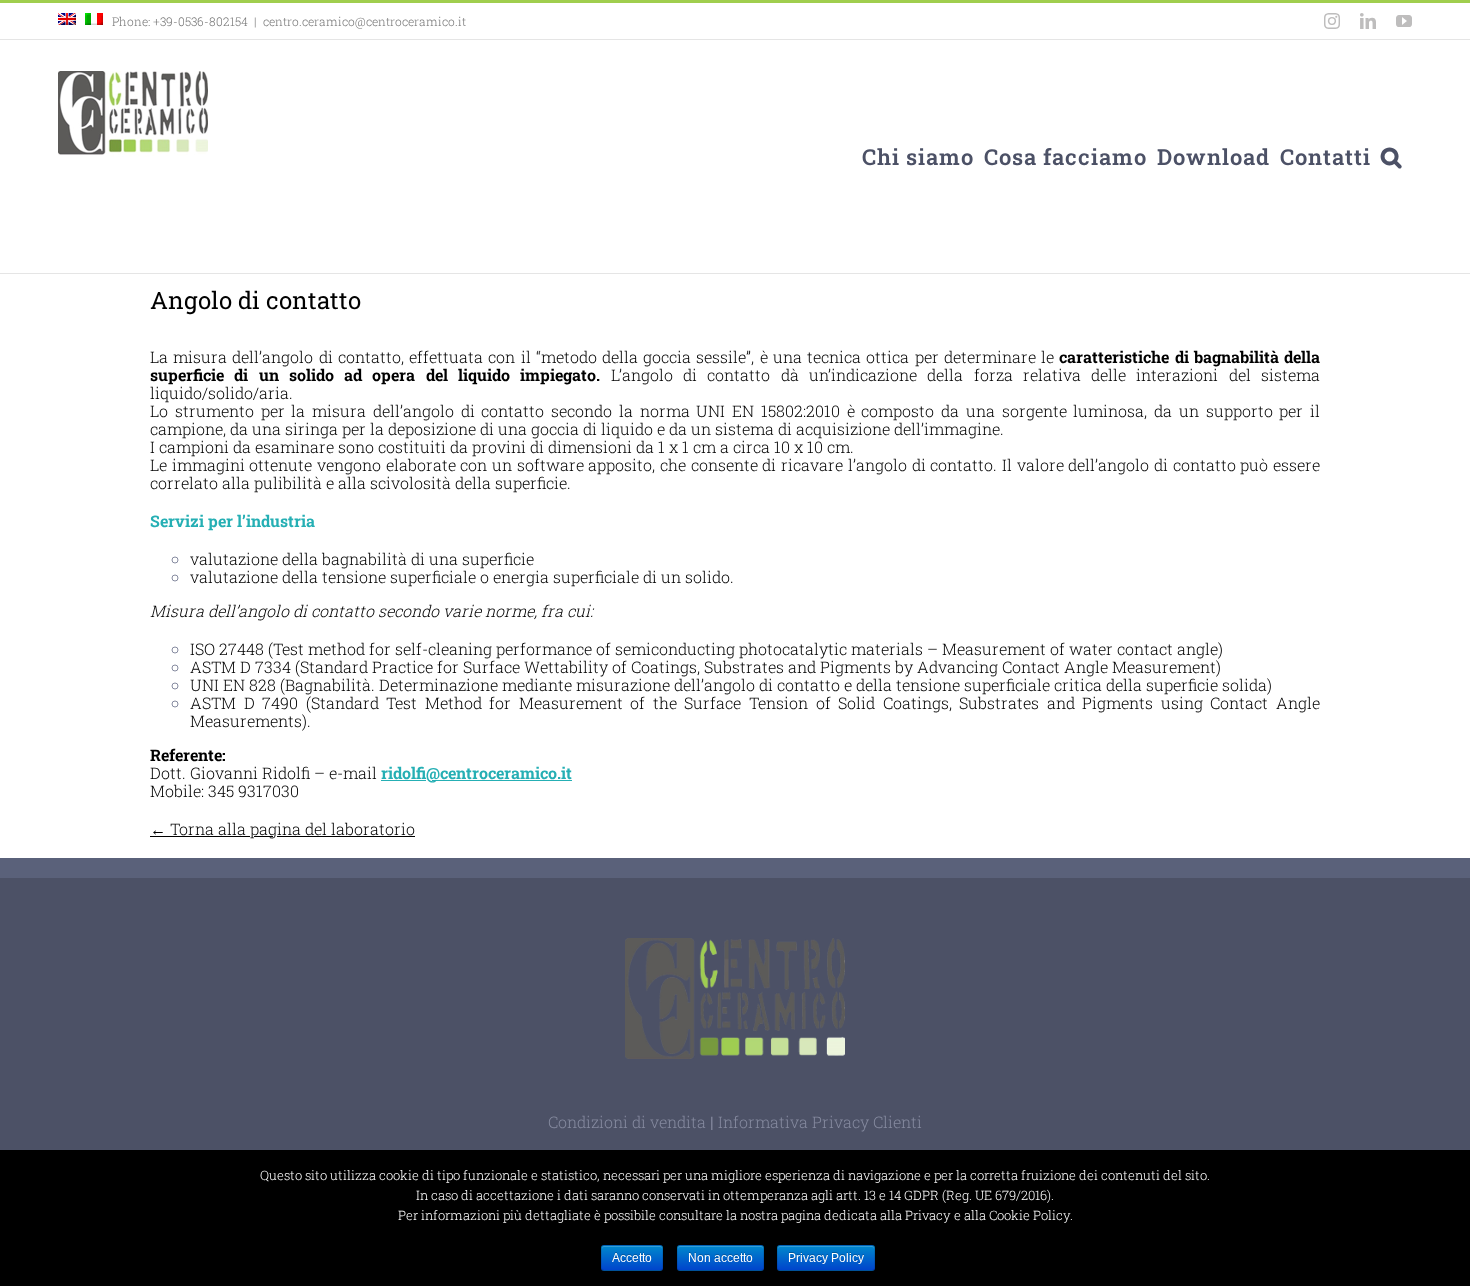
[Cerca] (1391, 156)
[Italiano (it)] (94, 21)
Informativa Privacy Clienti (820, 1121)
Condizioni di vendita (627, 1121)
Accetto (632, 1258)
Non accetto (720, 1258)
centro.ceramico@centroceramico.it (364, 21)
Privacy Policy (826, 1258)
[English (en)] (67, 21)
